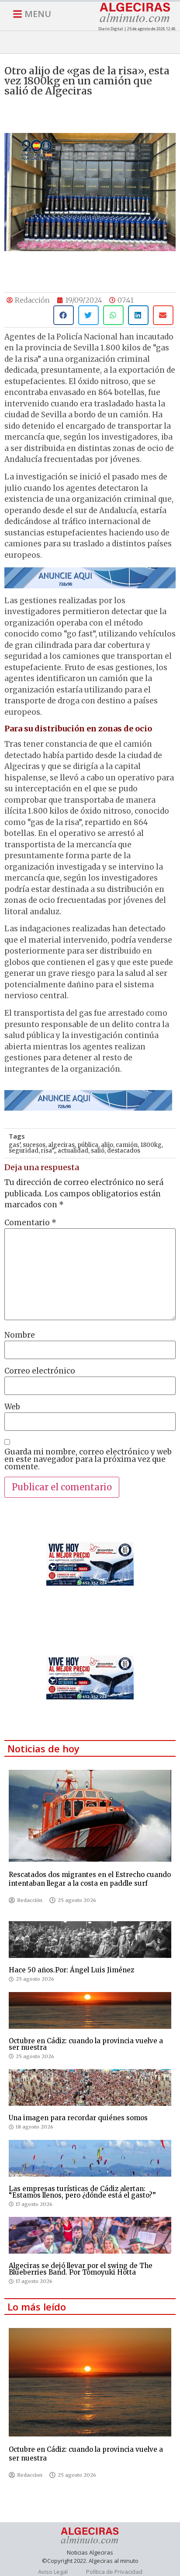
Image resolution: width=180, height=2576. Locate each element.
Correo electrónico (40, 1371)
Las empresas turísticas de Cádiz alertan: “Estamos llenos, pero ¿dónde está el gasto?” (82, 2192)
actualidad (73, 1151)
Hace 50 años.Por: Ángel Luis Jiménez (71, 1970)
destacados (124, 1151)
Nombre (20, 1335)
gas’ (14, 1145)
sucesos (34, 1145)
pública (88, 1145)
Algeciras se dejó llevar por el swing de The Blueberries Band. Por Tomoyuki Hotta (81, 2269)
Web (12, 1407)
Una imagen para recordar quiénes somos (78, 2118)
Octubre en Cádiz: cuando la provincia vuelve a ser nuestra (86, 2044)
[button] (64, 315)
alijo (107, 1145)
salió (98, 1151)
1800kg (151, 1145)
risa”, (48, 1151)
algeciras (61, 1145)
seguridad (24, 1151)
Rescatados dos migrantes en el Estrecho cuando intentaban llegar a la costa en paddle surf (90, 1879)
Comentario (30, 1223)
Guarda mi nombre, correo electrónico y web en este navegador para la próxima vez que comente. (88, 1459)
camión (127, 1145)
